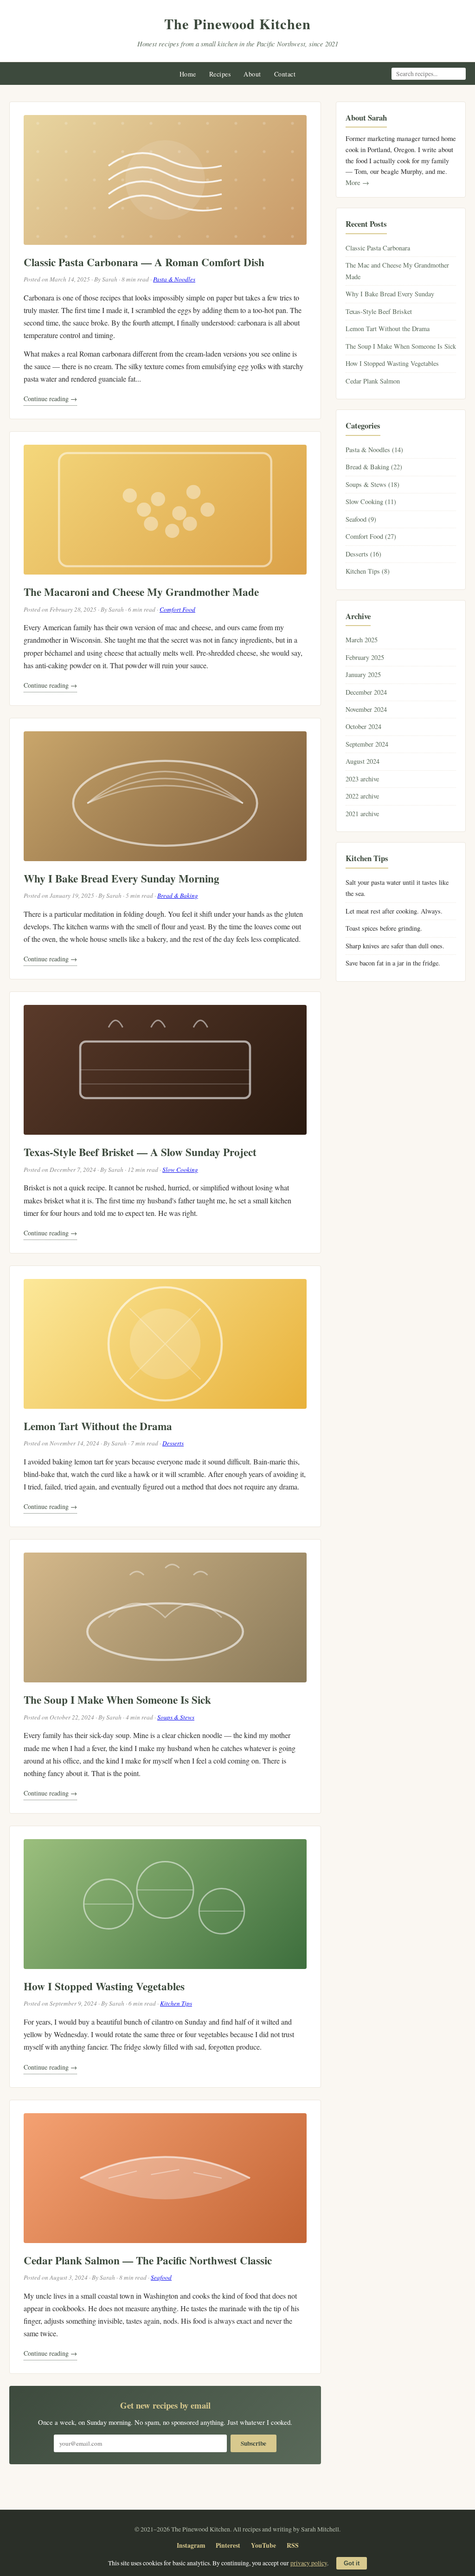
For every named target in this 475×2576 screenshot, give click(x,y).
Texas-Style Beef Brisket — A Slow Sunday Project (140, 1152)
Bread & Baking (178, 895)
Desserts (173, 1443)
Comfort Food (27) (371, 536)
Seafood (161, 2277)
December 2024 (366, 692)
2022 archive (362, 796)
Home (188, 74)
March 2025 (362, 640)
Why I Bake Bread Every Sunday (390, 294)
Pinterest (228, 2545)
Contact (285, 74)
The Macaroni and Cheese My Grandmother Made (141, 592)
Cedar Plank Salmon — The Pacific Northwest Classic (148, 2260)
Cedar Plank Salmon (373, 381)
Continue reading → (50, 399)
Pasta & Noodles (174, 279)
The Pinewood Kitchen (237, 24)
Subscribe (254, 2443)
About (252, 74)
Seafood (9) (361, 519)
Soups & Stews (176, 1717)
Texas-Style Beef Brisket (379, 311)
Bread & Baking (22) (374, 467)
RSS (293, 2545)
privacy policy (309, 2563)
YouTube (263, 2545)
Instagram (191, 2545)
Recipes (220, 74)
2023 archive (362, 779)
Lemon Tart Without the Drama (98, 1426)
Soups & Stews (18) (372, 484)
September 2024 (367, 744)
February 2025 (365, 657)
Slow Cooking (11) (371, 502)
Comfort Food (177, 609)
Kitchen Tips (176, 2003)
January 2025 (363, 674)
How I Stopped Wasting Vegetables (104, 1986)
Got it (352, 2563)
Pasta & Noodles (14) (374, 450)
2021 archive (362, 814)
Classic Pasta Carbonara (378, 248)
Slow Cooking (180, 1170)
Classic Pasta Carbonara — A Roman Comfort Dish (144, 262)
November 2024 (366, 709)
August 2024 (363, 761)
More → (357, 182)
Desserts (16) (363, 554)
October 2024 (363, 726)
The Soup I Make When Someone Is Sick (117, 1700)
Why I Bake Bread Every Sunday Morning (122, 878)
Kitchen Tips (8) (368, 571)
